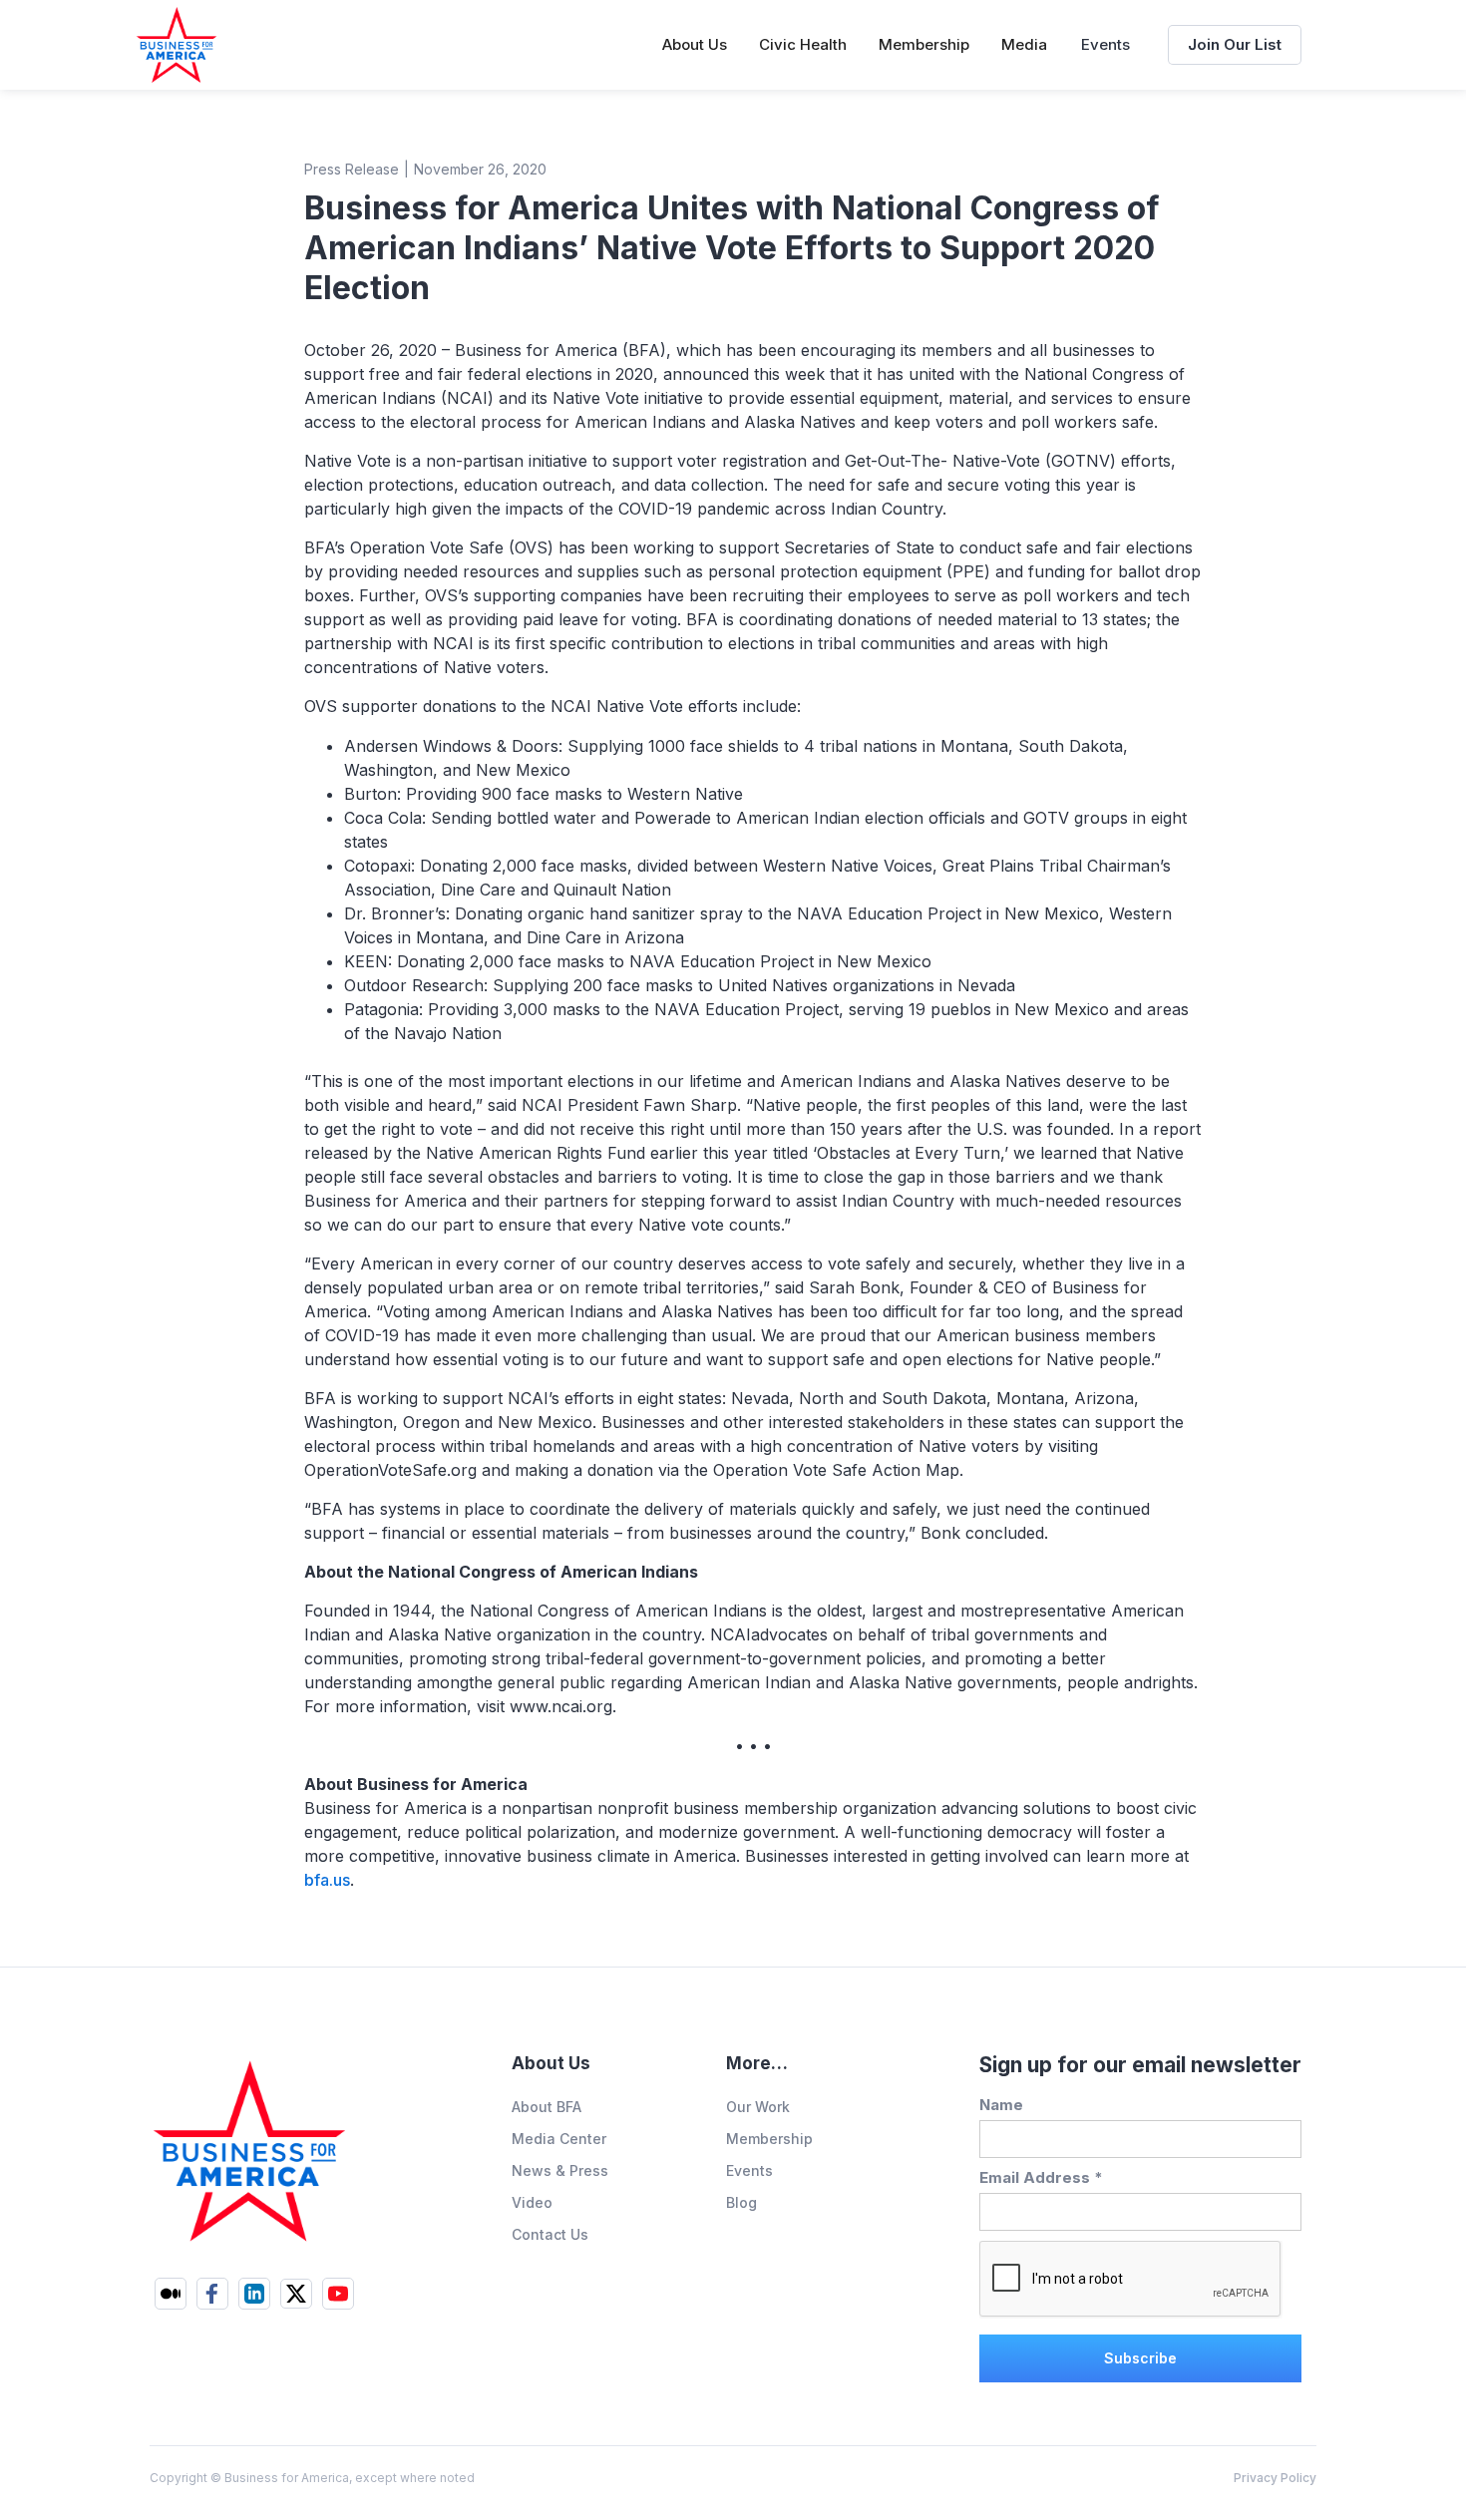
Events (1105, 44)
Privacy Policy (1275, 2478)
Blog (741, 2202)
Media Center (559, 2139)
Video (532, 2202)
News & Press (560, 2170)
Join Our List (1235, 44)
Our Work (758, 2107)
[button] (695, 45)
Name (1001, 2105)
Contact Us (550, 2234)
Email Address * (1041, 2177)
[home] (177, 45)
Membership (769, 2139)
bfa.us (327, 1880)
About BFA (547, 2107)
